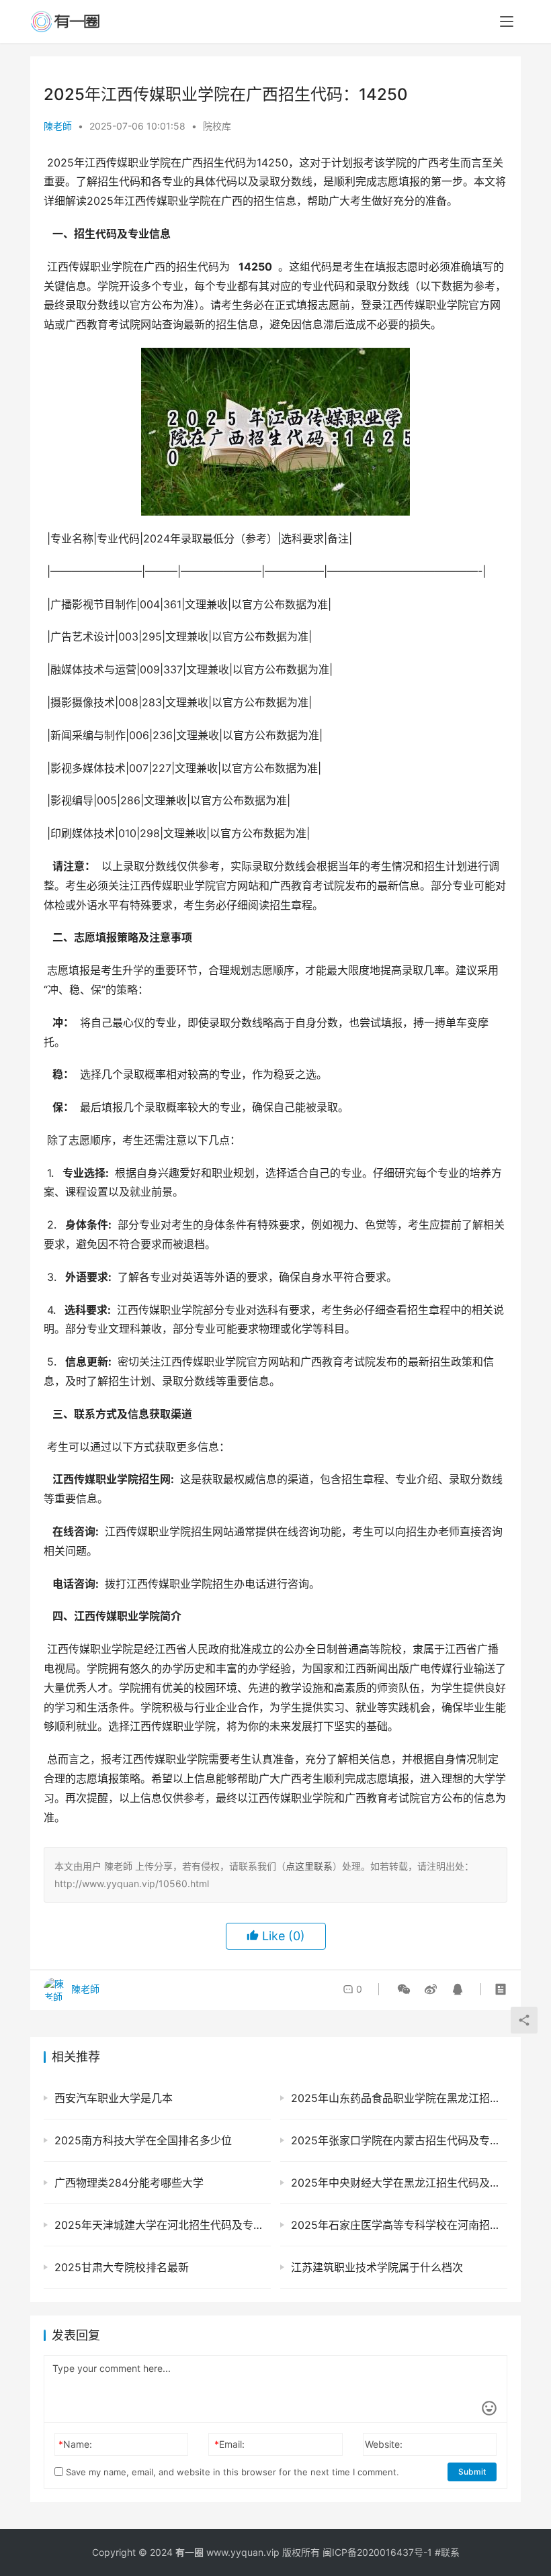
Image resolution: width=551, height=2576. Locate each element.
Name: (75, 2444)
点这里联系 (309, 1866)
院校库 (217, 126)
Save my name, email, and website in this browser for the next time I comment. (231, 2472)
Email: (229, 2444)
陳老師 (58, 126)
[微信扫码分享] (404, 1989)
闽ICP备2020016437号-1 (377, 2552)
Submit (472, 2472)
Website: (384, 2444)
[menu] (507, 21)
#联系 (447, 2552)
